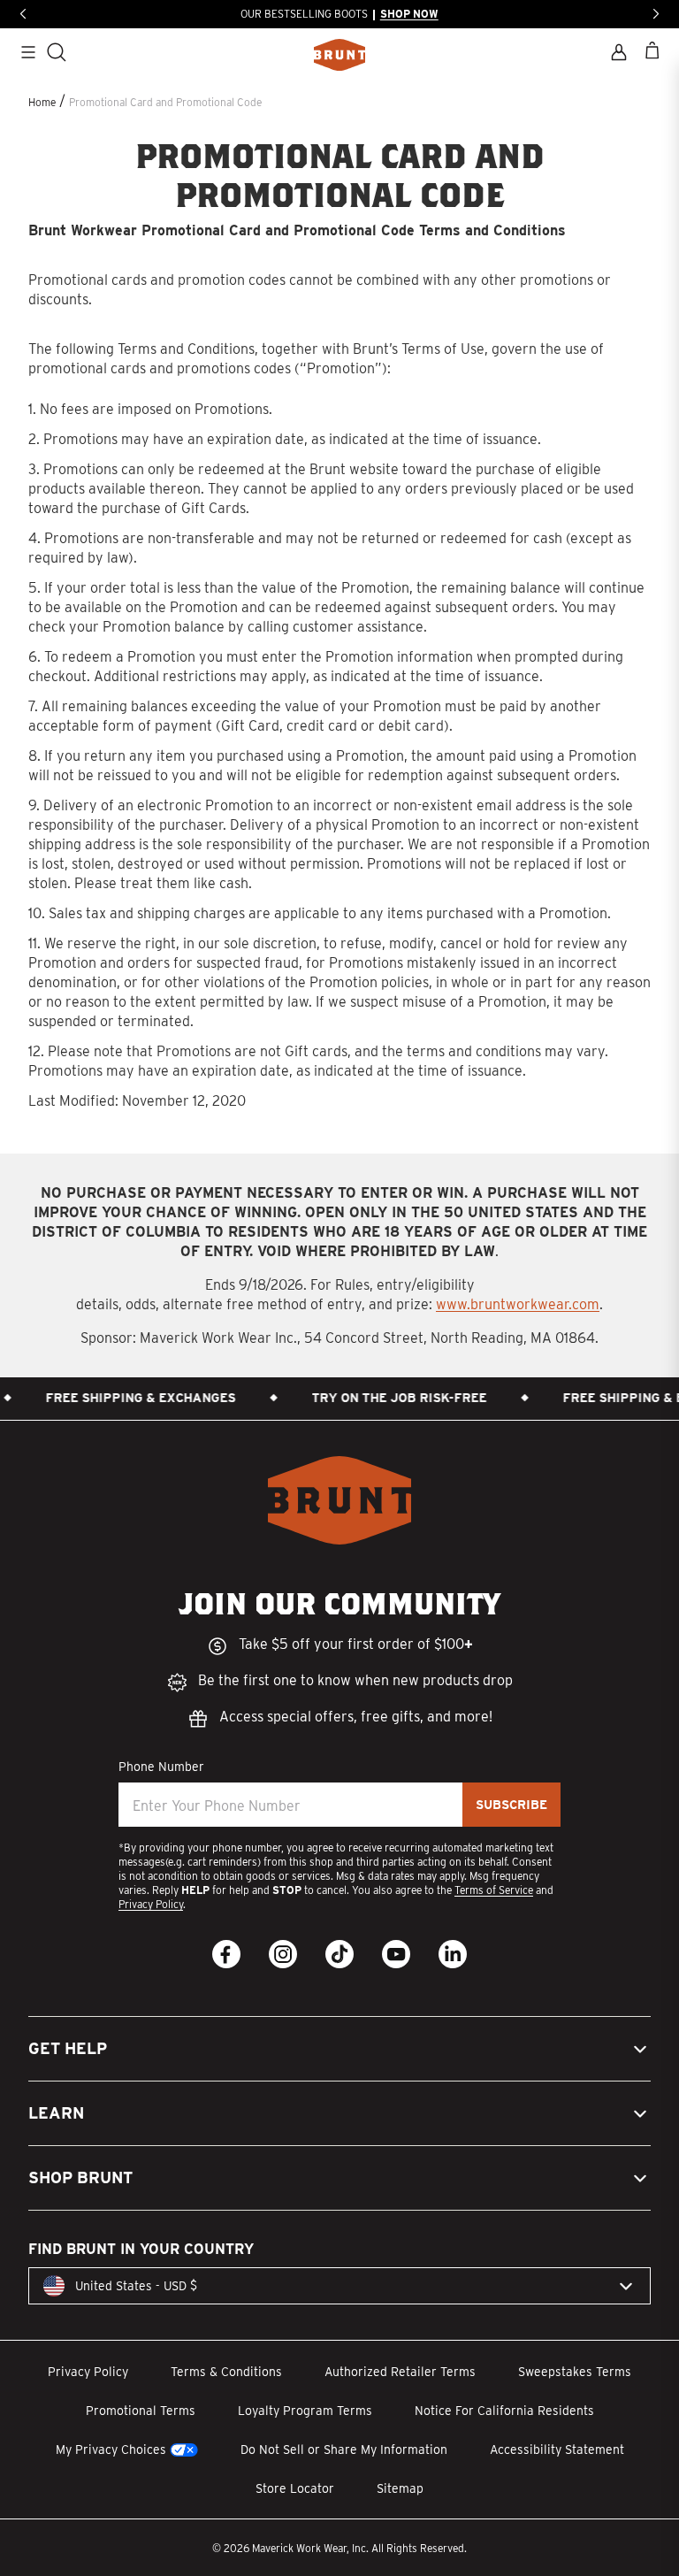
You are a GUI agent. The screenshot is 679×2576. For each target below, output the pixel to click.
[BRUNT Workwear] (339, 55)
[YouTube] (396, 1954)
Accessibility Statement (557, 2449)
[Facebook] (226, 1954)
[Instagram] (283, 1954)
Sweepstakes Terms (575, 2372)
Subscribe (511, 1805)
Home (42, 102)
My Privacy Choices (111, 2449)
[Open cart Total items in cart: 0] (652, 50)
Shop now (409, 14)
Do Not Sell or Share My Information (344, 2449)
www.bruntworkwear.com (518, 1304)
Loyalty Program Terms (305, 2411)
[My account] (619, 52)
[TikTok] (339, 1954)
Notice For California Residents (504, 2411)
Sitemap (400, 2488)
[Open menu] (28, 52)
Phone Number (161, 1767)
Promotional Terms (141, 2411)
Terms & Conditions (226, 2372)
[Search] (57, 52)
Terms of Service (494, 1890)
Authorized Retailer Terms (400, 2372)
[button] (339, 2049)
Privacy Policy (151, 1904)
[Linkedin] (453, 1954)
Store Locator (295, 2488)
